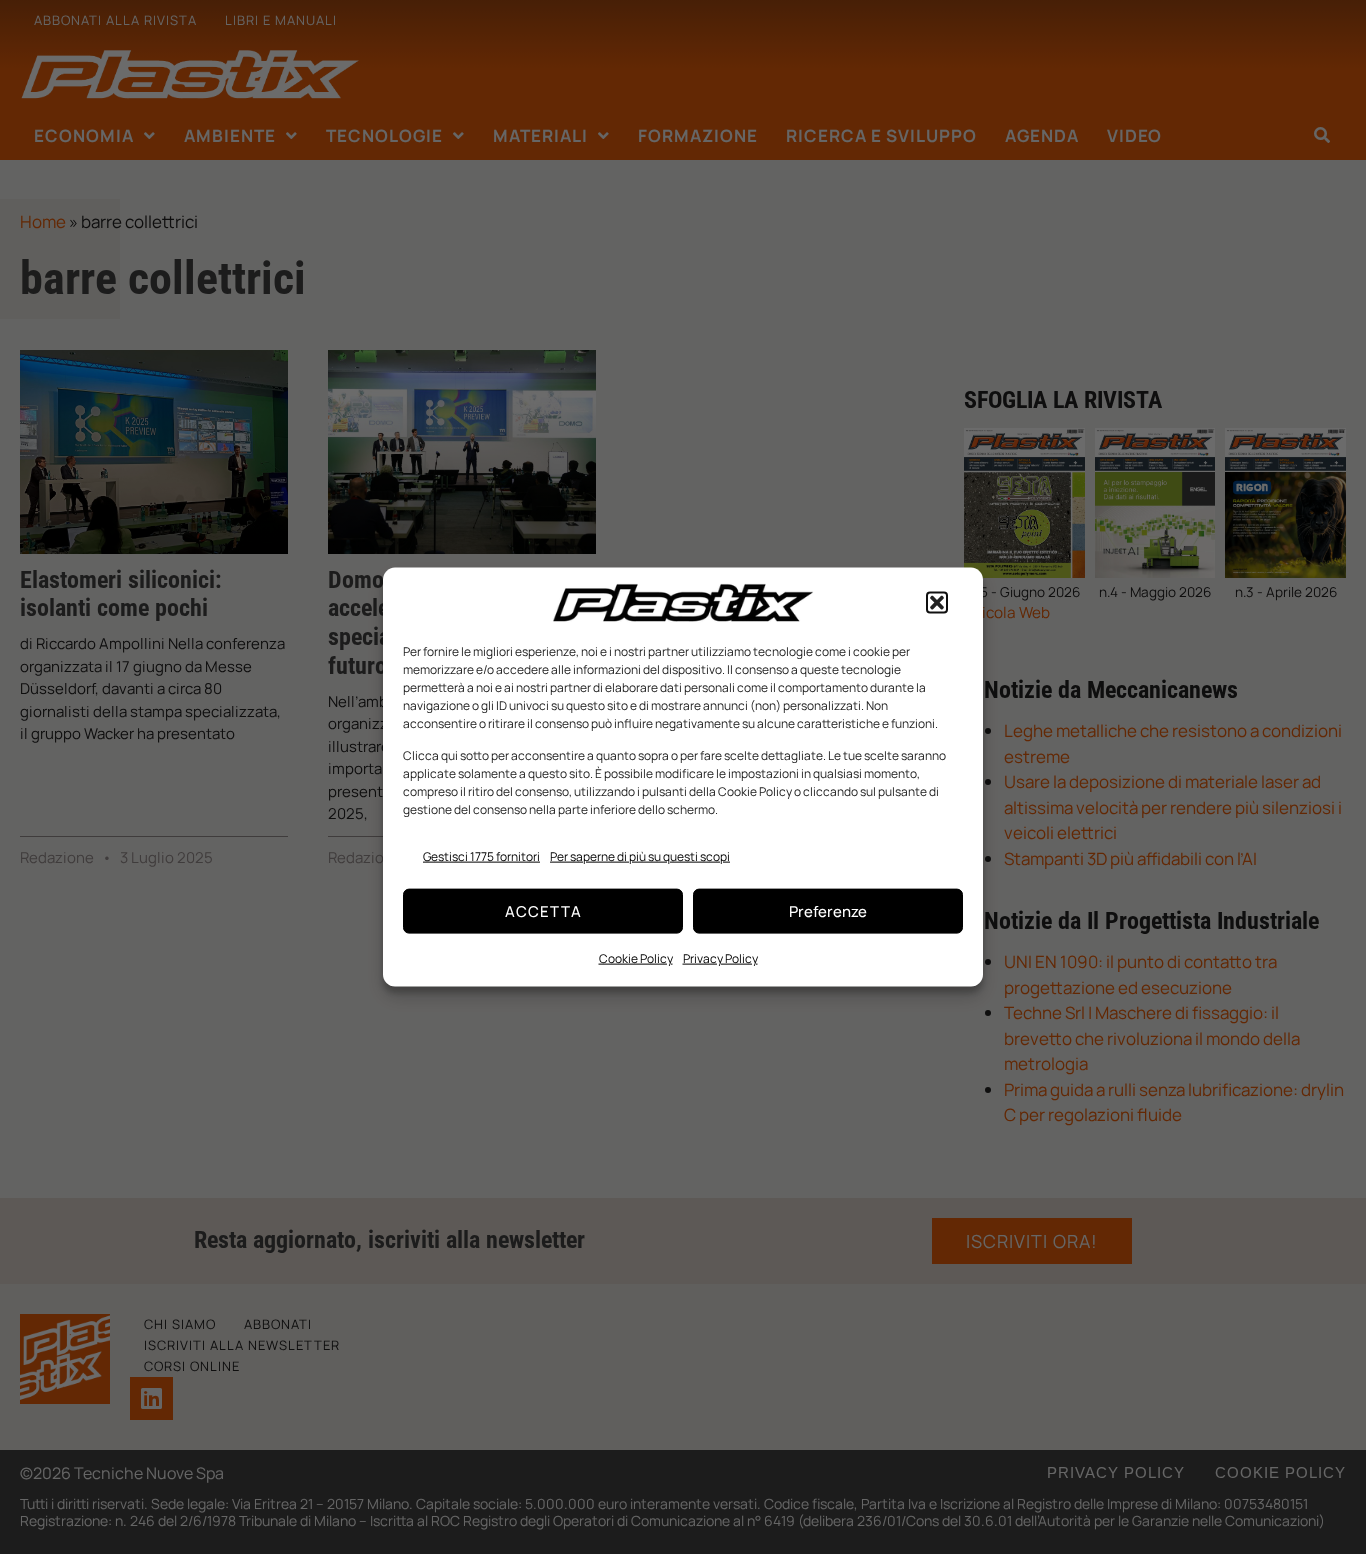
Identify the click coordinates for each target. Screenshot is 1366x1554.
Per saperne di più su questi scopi (640, 855)
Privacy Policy (720, 958)
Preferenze (828, 910)
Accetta (543, 910)
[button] (937, 603)
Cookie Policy (636, 958)
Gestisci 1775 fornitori (481, 855)
